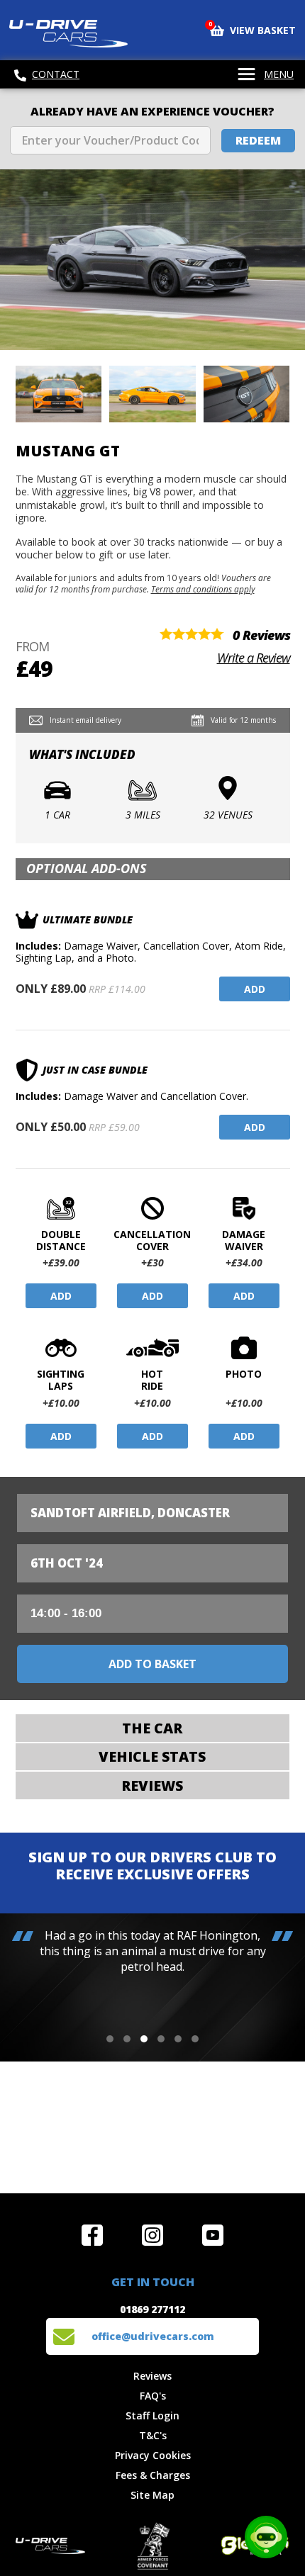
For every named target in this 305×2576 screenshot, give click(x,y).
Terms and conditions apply (203, 589)
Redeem (258, 140)
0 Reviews (261, 635)
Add (255, 989)
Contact (56, 74)
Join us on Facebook (92, 2235)
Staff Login (152, 2415)
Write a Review (254, 658)
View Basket (253, 29)
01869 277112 (152, 2309)
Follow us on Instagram (152, 2235)
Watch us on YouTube (213, 2235)
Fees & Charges (153, 2475)
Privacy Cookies (153, 2455)
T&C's (153, 2435)
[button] (110, 2039)
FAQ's (153, 2396)
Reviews (152, 2376)
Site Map (152, 2495)
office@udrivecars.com (153, 2336)
